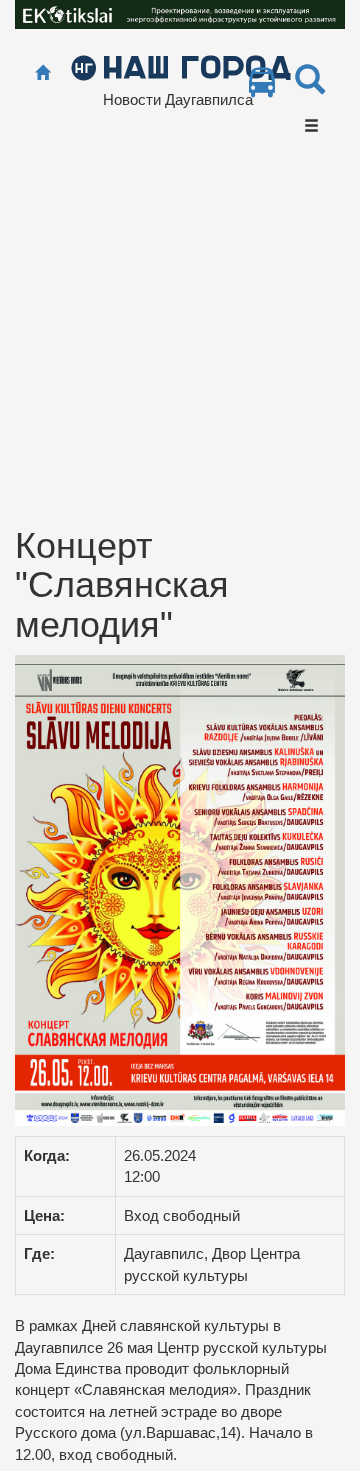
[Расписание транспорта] (262, 87)
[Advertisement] (180, 336)
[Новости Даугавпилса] (180, 66)
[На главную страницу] (42, 73)
